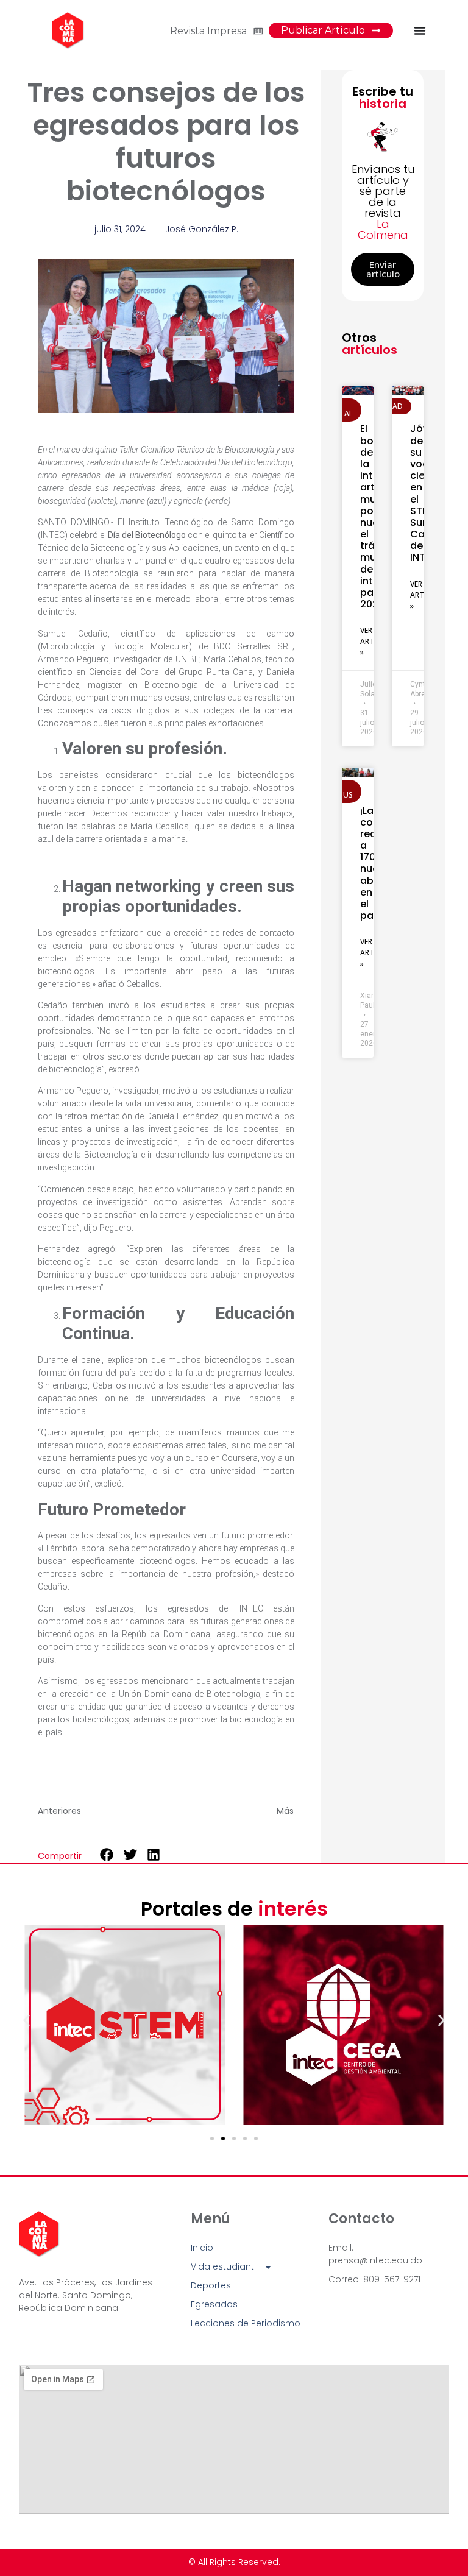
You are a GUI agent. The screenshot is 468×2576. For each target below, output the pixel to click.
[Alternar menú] (420, 30)
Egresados (214, 2304)
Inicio (202, 2248)
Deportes (211, 2285)
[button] (107, 1855)
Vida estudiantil (224, 2266)
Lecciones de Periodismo (246, 2323)
